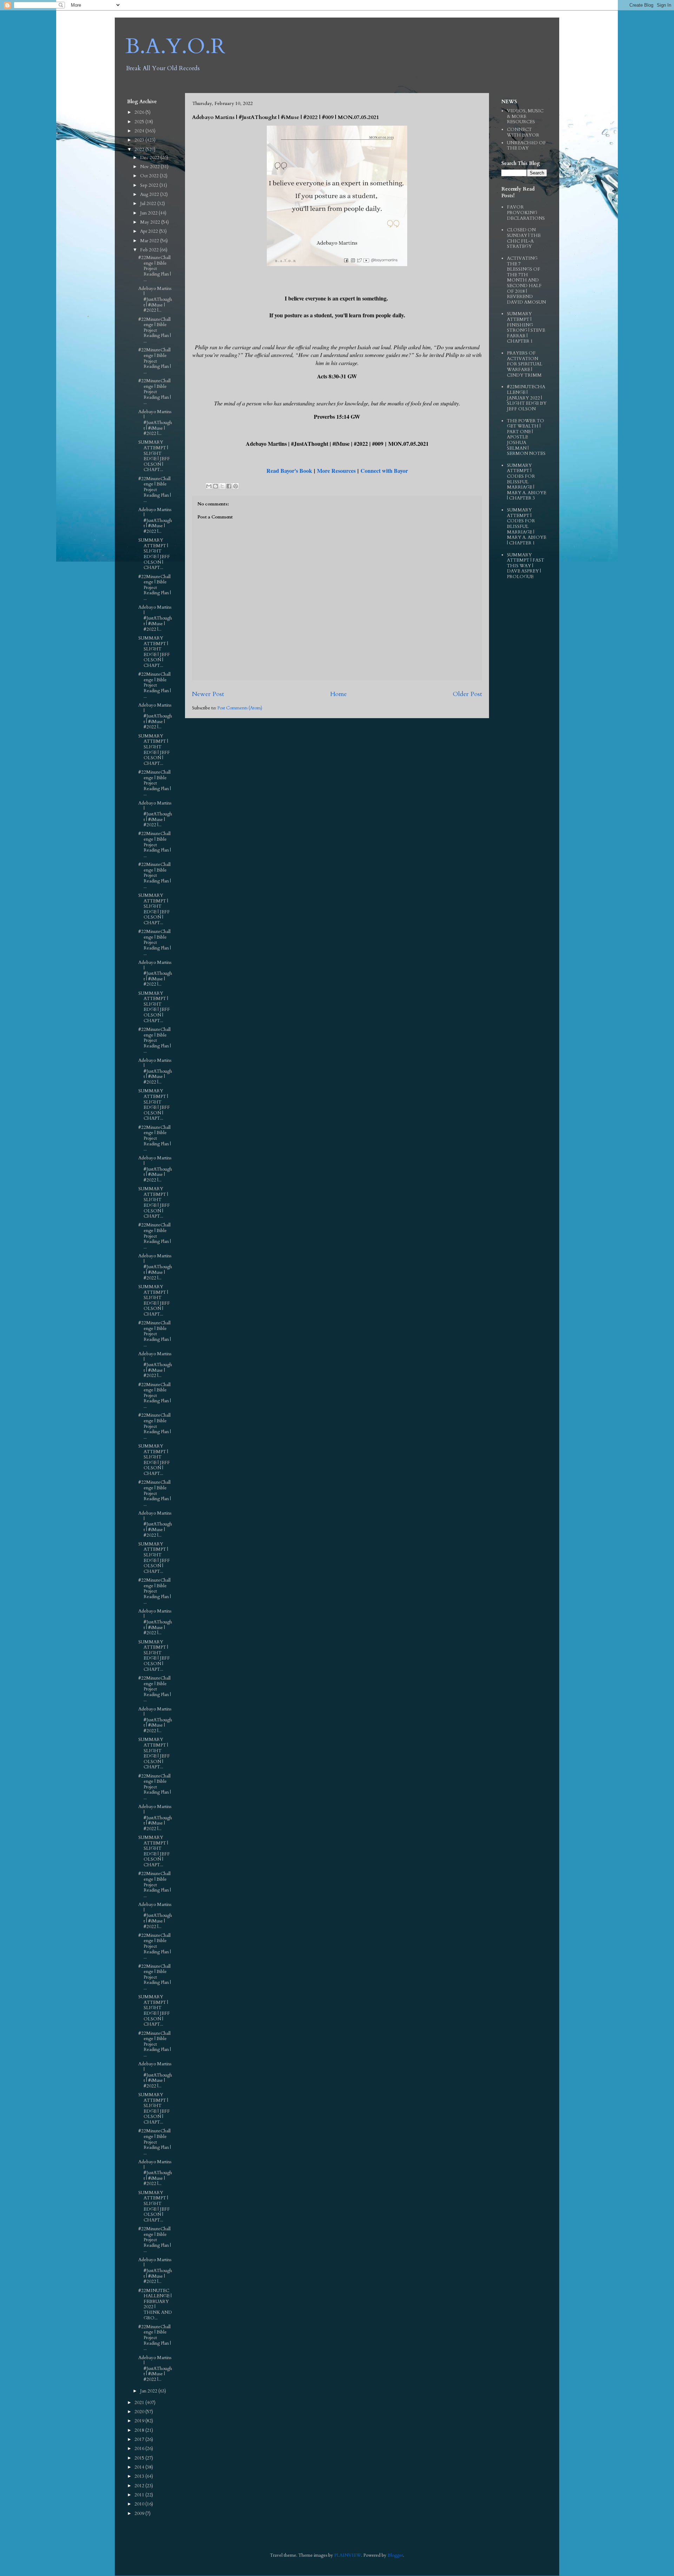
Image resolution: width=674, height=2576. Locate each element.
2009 (140, 2514)
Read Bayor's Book (289, 471)
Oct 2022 (150, 176)
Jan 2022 (149, 2391)
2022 (140, 150)
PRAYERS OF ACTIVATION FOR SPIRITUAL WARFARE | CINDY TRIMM (525, 364)
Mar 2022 (150, 241)
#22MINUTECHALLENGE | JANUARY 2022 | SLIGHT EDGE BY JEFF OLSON (527, 398)
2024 (140, 131)
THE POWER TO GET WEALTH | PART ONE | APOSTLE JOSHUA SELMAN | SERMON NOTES (526, 437)
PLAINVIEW (348, 2555)
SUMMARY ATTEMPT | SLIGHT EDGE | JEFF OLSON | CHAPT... (154, 456)
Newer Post (208, 694)
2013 (140, 2476)
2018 (140, 2430)
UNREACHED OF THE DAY (526, 146)
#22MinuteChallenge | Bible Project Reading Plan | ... (155, 269)
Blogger (395, 2555)
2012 (140, 2486)
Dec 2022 (150, 158)
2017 (140, 2439)
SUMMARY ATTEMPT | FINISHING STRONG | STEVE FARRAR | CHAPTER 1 (526, 327)
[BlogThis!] (216, 486)
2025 (140, 122)
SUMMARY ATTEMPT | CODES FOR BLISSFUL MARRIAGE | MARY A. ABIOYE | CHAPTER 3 (527, 482)
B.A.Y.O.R (175, 47)
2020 (140, 2412)
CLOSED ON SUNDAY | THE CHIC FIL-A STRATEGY (524, 238)
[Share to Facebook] (229, 486)
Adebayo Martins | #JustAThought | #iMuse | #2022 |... (155, 299)
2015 (140, 2458)
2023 (140, 140)
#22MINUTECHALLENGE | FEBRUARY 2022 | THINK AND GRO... (155, 2304)
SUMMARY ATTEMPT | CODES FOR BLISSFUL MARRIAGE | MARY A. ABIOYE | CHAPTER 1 (527, 527)
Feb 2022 (150, 250)
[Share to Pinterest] (236, 486)
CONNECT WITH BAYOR (523, 132)
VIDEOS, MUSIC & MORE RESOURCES (525, 116)
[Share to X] (222, 486)
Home (338, 694)
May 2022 (151, 222)
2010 (140, 2504)
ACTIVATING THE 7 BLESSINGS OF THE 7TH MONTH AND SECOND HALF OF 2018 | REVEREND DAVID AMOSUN (526, 280)
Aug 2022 (150, 194)
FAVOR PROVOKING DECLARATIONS (526, 213)
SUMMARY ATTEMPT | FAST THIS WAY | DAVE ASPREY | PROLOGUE (526, 566)
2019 (140, 2421)
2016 (140, 2449)
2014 (140, 2467)
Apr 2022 (150, 231)
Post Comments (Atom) (240, 708)
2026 (140, 112)
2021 (140, 2403)
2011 (140, 2495)
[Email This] (209, 486)
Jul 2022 (149, 204)
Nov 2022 (150, 167)
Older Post (467, 694)
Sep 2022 (150, 185)
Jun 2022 (149, 213)
